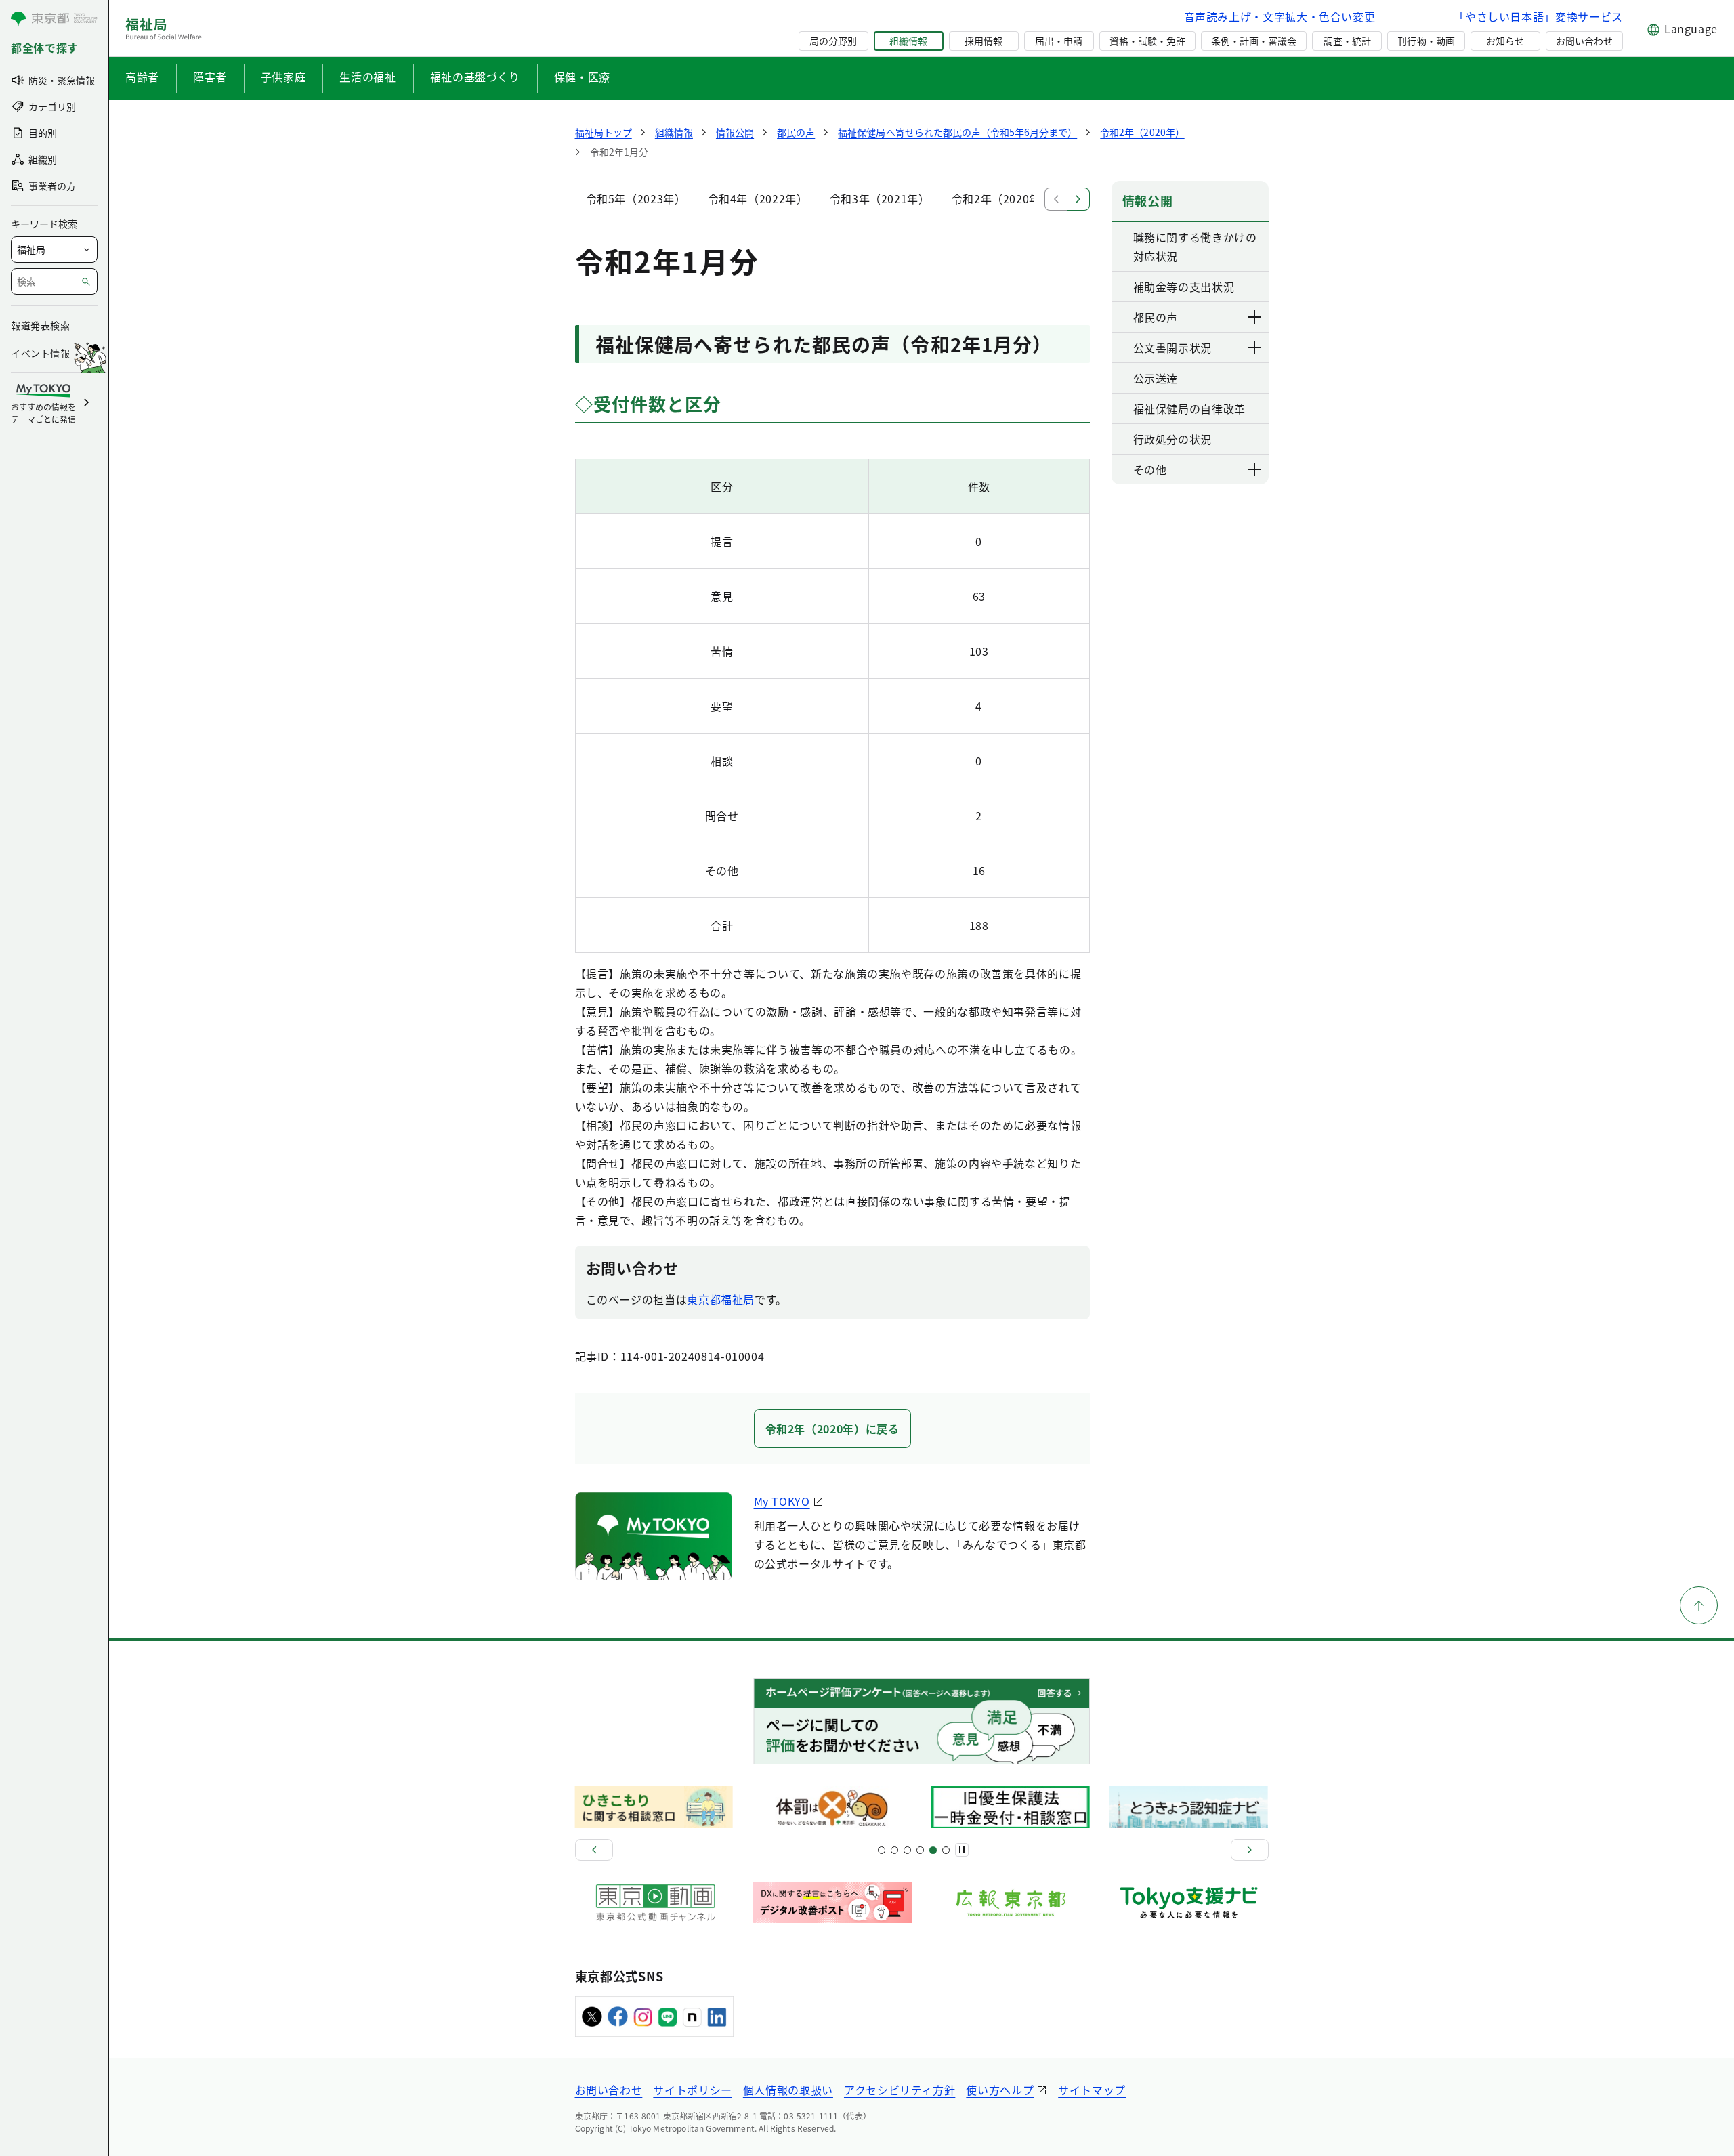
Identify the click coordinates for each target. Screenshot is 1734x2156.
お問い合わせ (1584, 41)
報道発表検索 (40, 325)
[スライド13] (920, 1850)
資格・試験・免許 (1147, 41)
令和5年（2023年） (636, 198)
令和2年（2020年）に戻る (832, 1429)
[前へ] (594, 1850)
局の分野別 (833, 41)
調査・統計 (1347, 41)
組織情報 (908, 41)
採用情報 (984, 41)
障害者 (210, 77)
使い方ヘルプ (1000, 2090)
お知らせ (1505, 41)
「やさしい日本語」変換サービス (1538, 16)
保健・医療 (582, 77)
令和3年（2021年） (880, 198)
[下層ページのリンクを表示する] (1255, 317)
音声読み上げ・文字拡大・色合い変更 (1280, 16)
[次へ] (1250, 1850)
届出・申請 (1059, 41)
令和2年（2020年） (1002, 198)
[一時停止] (962, 1850)
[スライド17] (933, 1850)
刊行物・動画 (1426, 41)
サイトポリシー (692, 2090)
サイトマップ (1092, 2090)
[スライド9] (907, 1850)
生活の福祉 (367, 77)
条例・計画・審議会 (1254, 41)
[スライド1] (882, 1850)
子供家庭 (283, 77)
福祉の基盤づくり (475, 77)
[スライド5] (894, 1850)
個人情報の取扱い (788, 2090)
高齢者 (142, 77)
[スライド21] (946, 1850)
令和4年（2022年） (758, 198)
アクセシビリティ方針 (900, 2090)
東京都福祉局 (721, 1299)
